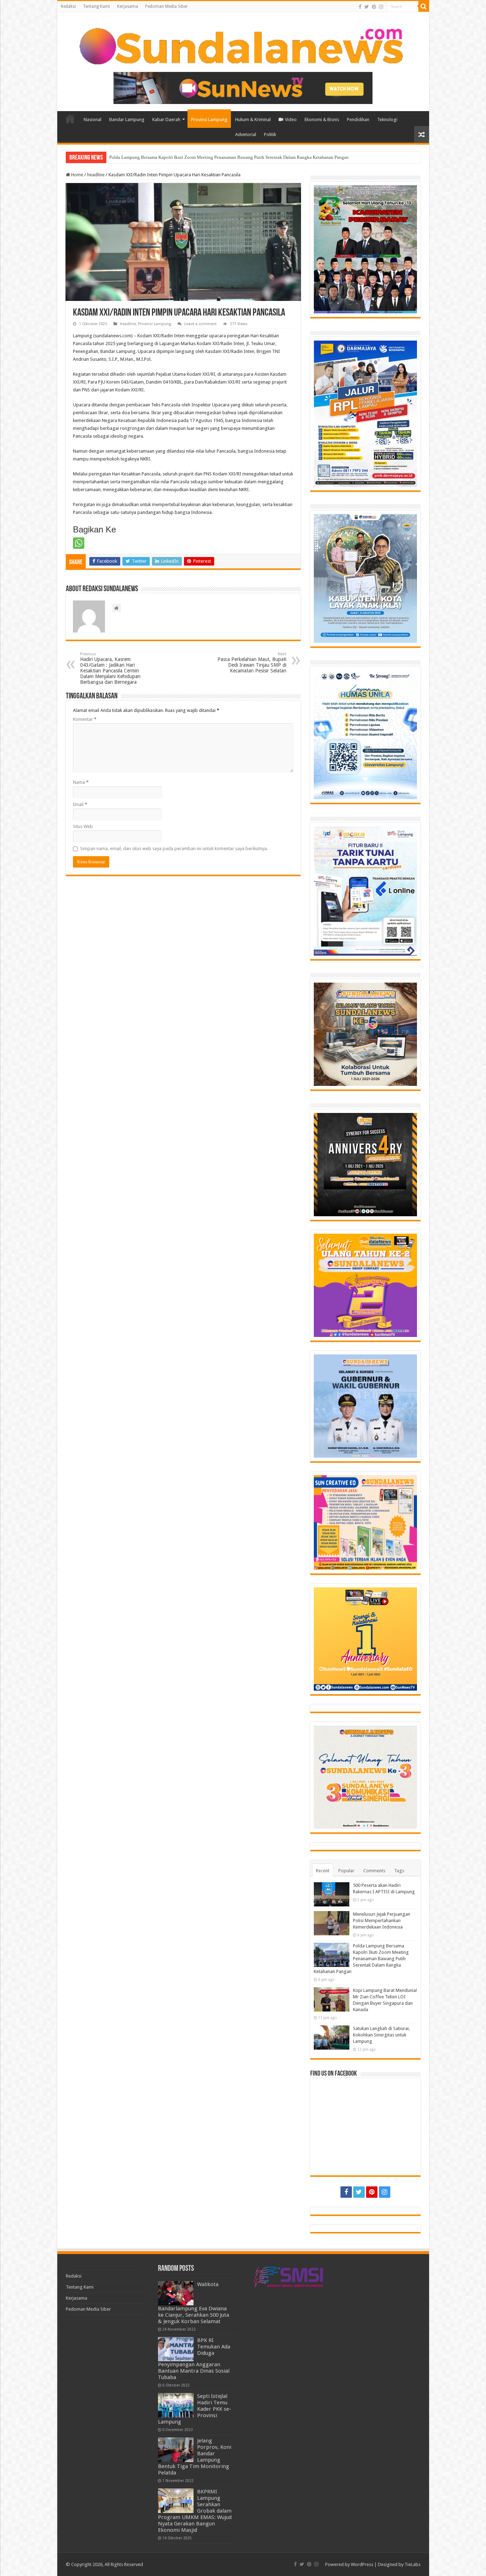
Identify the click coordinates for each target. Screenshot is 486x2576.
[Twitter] (367, 7)
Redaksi (68, 6)
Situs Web (83, 826)
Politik (270, 134)
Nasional (93, 119)
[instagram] (381, 7)
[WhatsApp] (79, 543)
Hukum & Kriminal (253, 119)
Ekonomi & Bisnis (322, 119)
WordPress (362, 2564)
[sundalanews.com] (243, 44)
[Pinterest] (374, 7)
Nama (81, 782)
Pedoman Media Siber (167, 6)
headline (96, 175)
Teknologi (387, 119)
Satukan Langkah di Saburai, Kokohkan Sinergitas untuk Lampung (174, 157)
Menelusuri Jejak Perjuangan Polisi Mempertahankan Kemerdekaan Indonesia (382, 1921)
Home (70, 119)
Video (291, 119)
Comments (374, 1871)
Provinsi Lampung (209, 119)
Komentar (85, 719)
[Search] (424, 6)
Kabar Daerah (166, 119)
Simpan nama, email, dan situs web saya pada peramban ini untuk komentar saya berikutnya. (174, 849)
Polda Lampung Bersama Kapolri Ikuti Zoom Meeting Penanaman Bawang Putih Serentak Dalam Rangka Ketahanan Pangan (361, 1959)
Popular (346, 1871)
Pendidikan (358, 119)
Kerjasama (128, 6)
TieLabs (413, 2564)
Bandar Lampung (127, 119)
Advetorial (246, 134)
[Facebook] (360, 7)
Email (80, 804)
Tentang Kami (96, 6)
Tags (399, 1871)
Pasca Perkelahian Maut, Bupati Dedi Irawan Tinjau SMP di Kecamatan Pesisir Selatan (252, 663)
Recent (323, 1871)
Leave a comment (200, 324)
